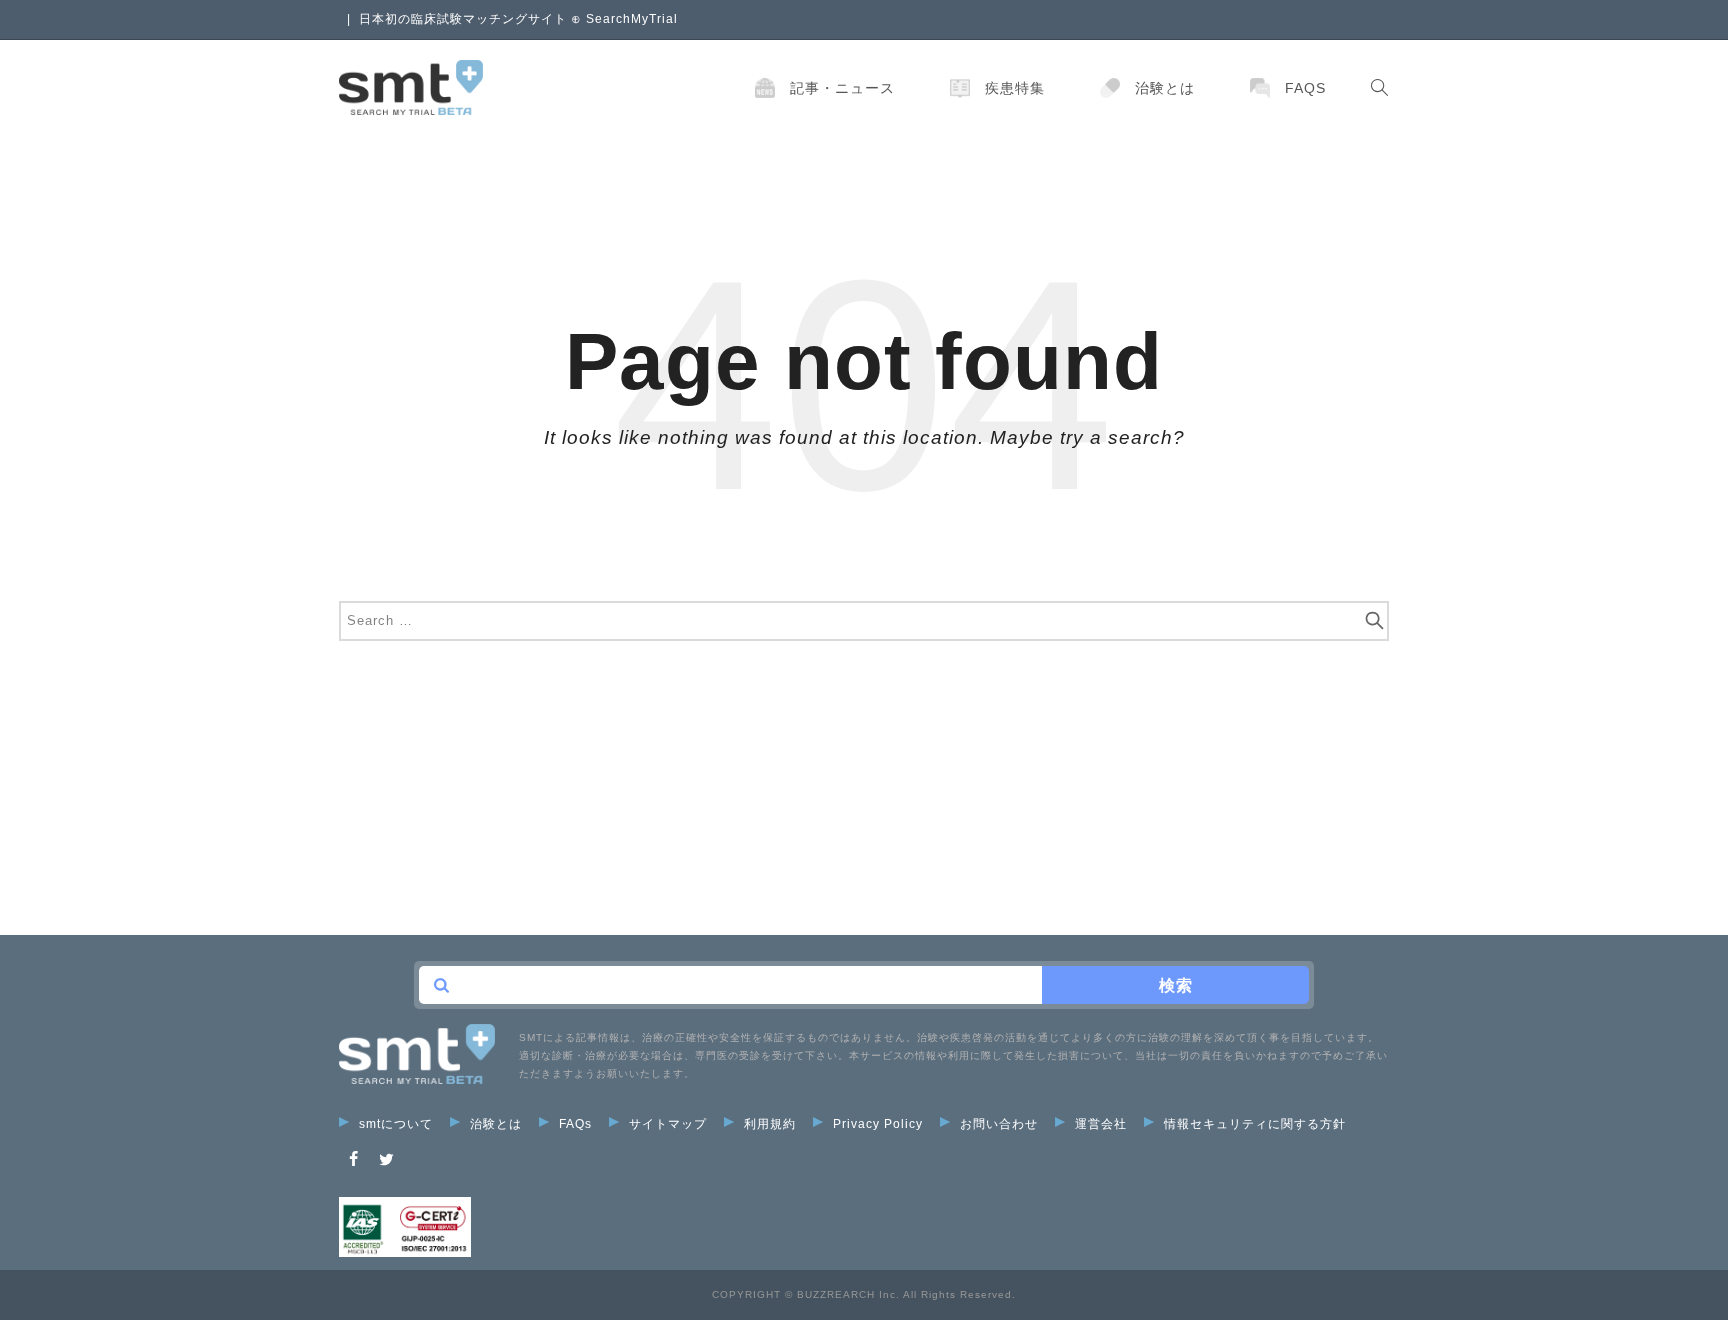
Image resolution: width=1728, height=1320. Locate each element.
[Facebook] (354, 1159)
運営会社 (1101, 1124)
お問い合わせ (999, 1124)
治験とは (1165, 88)
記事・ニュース (842, 88)
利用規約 (770, 1124)
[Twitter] (387, 1159)
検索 (1176, 985)
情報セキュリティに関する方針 (1255, 1124)
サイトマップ (668, 1124)
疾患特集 (1015, 88)
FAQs (1305, 88)
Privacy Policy (878, 1124)
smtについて (396, 1124)
